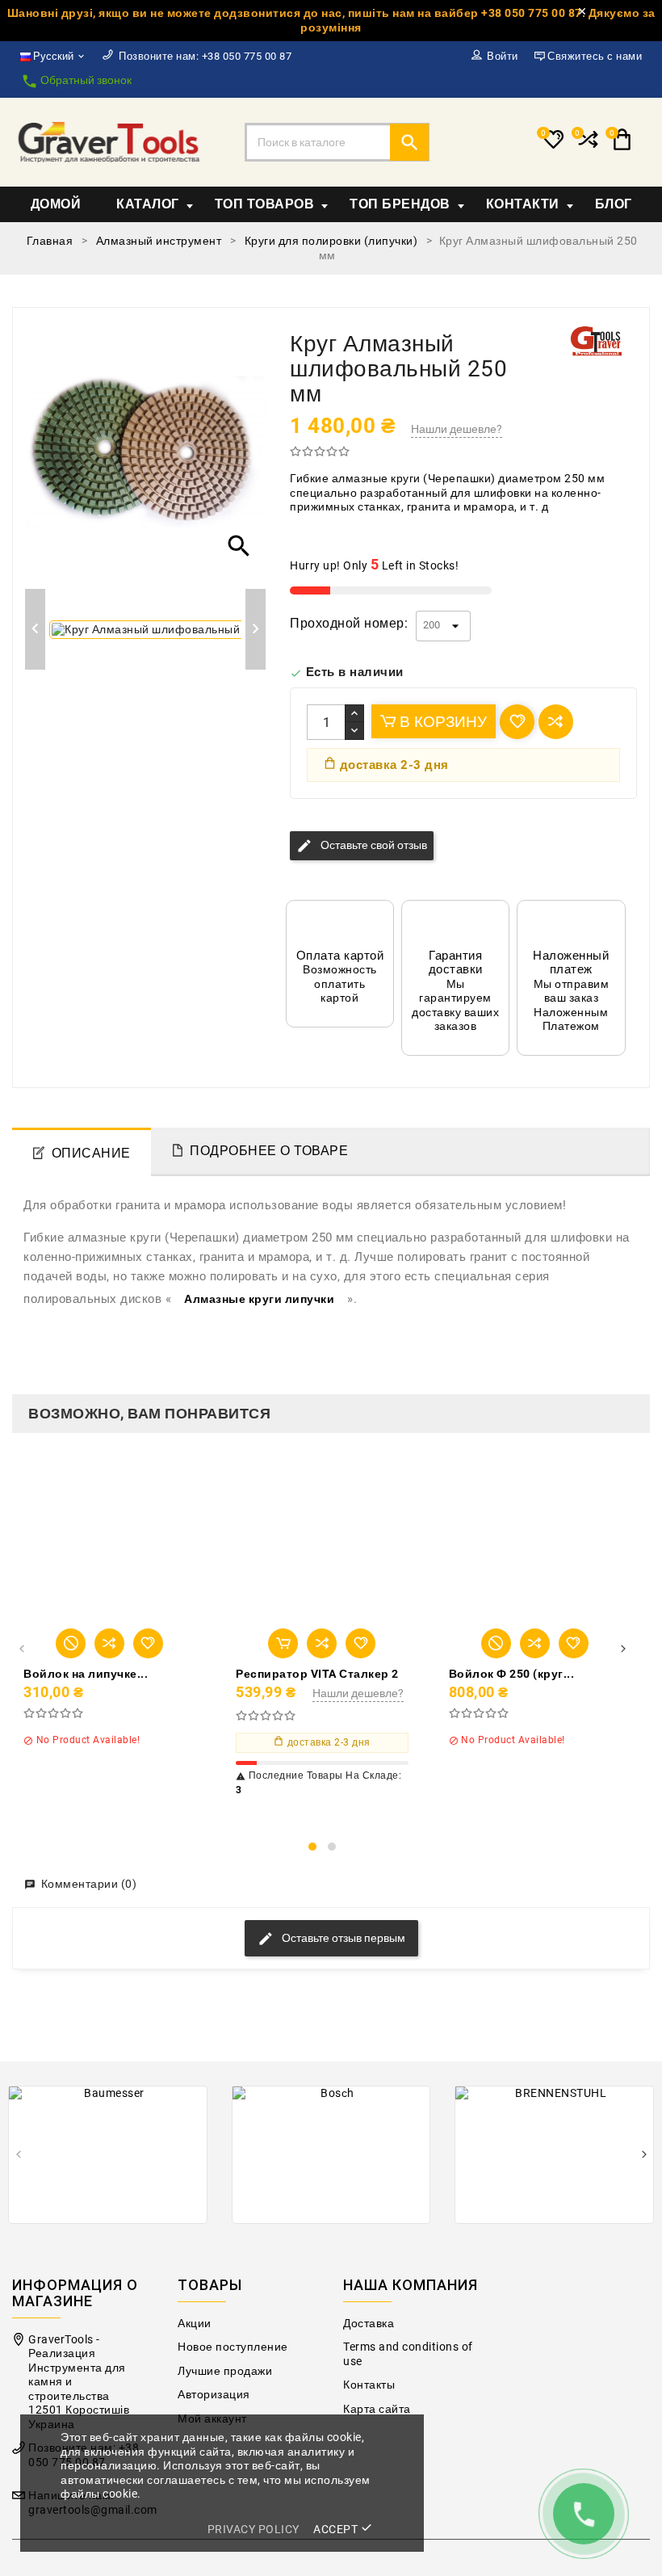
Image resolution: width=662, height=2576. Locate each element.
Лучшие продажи (225, 2371)
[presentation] (21, 1650)
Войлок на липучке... (86, 1674)
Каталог (148, 204)
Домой (56, 204)
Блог (614, 204)
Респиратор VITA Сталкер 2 (317, 1674)
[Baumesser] (108, 2155)
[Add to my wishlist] (517, 722)
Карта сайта (377, 2409)
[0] (587, 146)
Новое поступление (233, 2347)
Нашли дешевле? (457, 429)
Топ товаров (265, 204)
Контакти (523, 204)
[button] (312, 1847)
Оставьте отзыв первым (342, 1938)
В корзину (441, 722)
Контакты (369, 2385)
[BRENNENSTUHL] (554, 2155)
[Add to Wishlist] (148, 1643)
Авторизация (214, 2395)
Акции (195, 2324)
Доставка (369, 2324)
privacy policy (253, 2529)
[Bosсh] (331, 2155)
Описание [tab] (91, 1153)
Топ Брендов (400, 204)
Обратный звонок (76, 81)
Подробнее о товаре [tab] (269, 1151)
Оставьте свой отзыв (362, 846)
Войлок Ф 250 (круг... (512, 1674)
